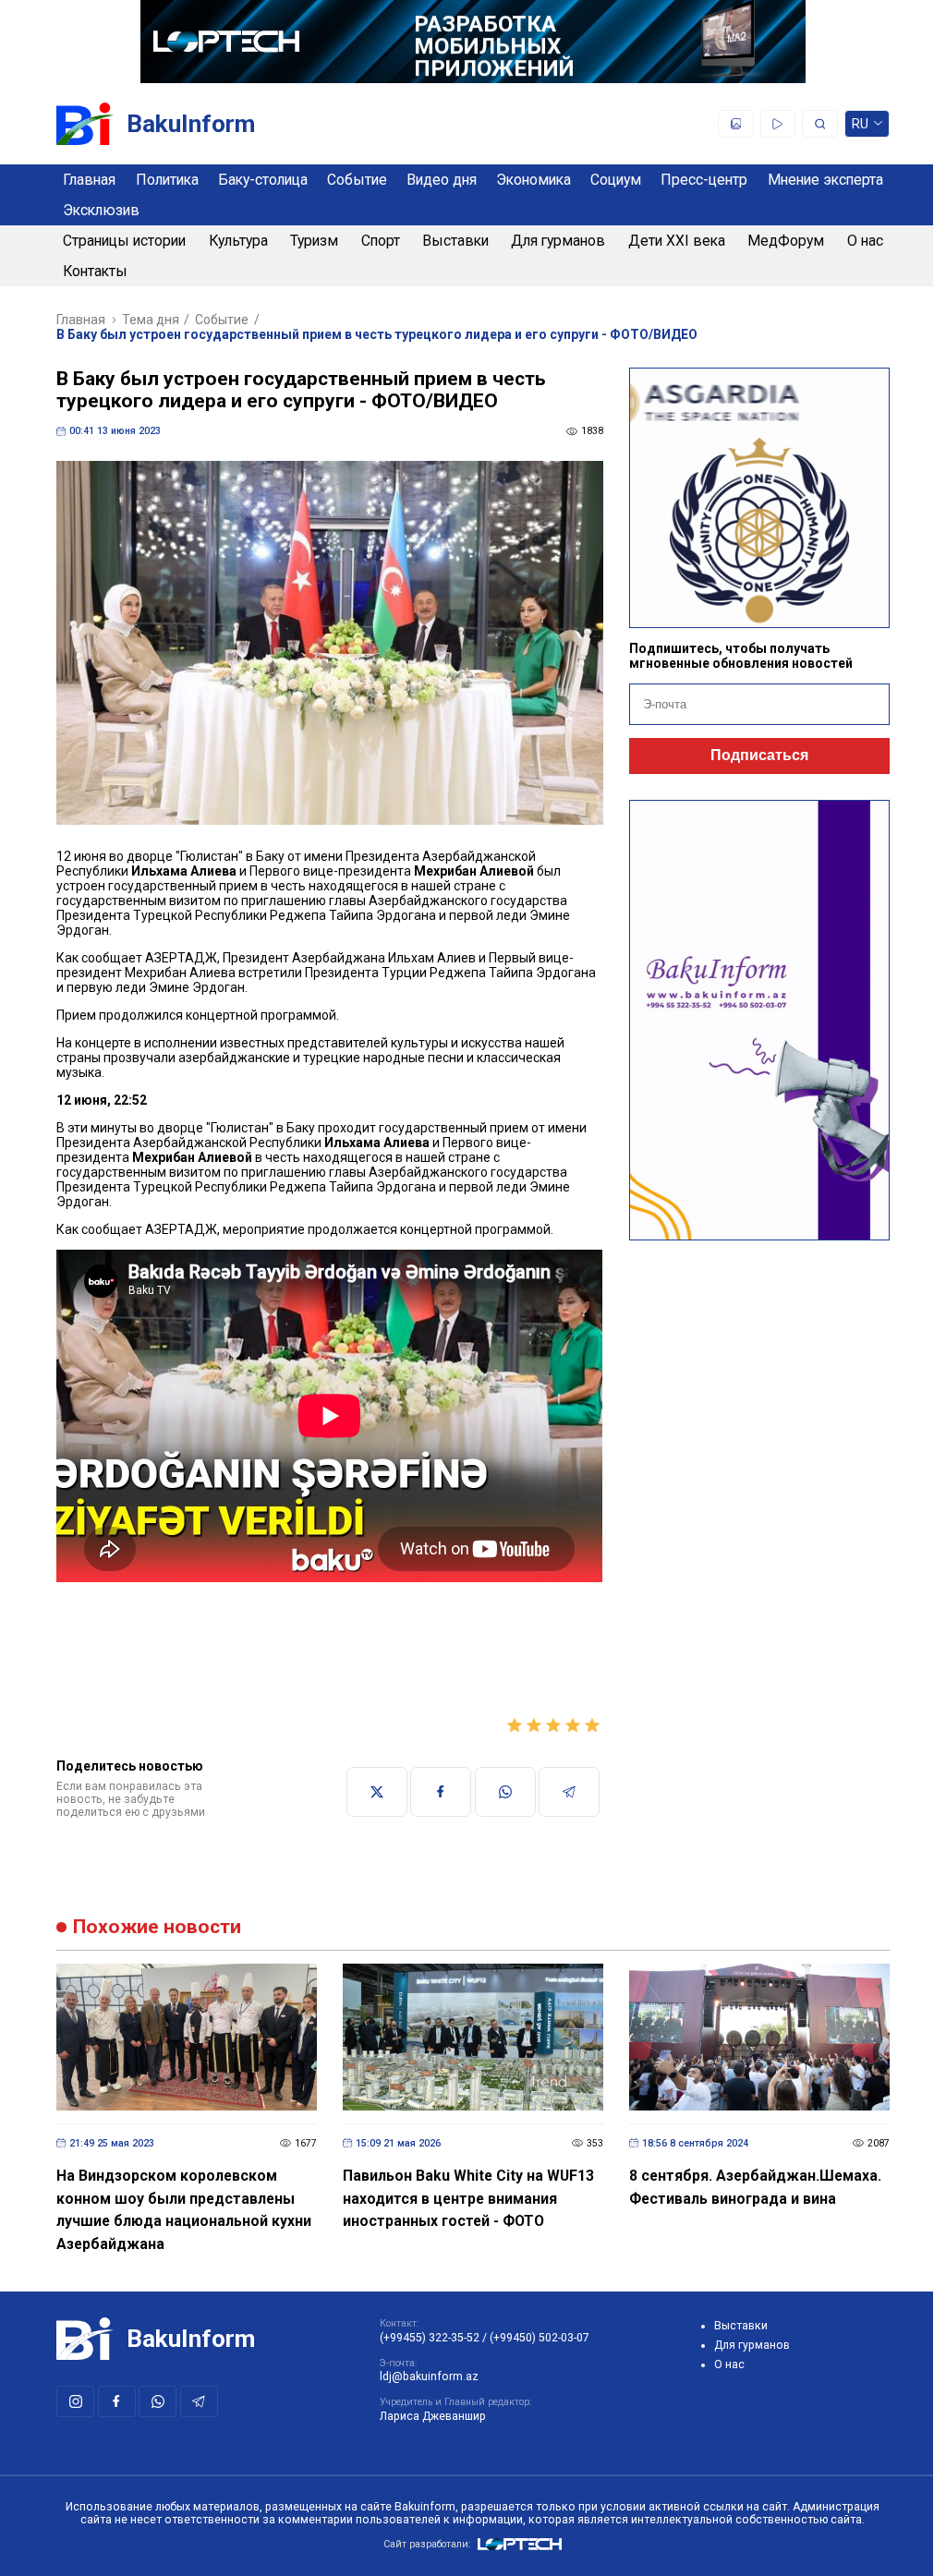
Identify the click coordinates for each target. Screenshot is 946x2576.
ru (861, 127)
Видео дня (442, 180)
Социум (616, 180)
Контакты (95, 271)
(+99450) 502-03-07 (540, 2338)
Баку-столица (263, 180)
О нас (865, 241)
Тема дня (151, 320)
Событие (357, 180)
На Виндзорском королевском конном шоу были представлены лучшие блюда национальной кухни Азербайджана (184, 2210)
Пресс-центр (704, 180)
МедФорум (786, 241)
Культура (238, 241)
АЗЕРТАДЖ (181, 958)
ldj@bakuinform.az (429, 2376)
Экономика (534, 180)
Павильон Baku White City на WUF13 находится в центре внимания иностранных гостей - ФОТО (468, 2198)
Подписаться (759, 755)
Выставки (455, 241)
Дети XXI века (677, 241)
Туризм (314, 241)
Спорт (381, 241)
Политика (167, 180)
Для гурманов (558, 241)
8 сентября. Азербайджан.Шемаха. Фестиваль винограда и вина (755, 2187)
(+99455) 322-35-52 (430, 2338)
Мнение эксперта (825, 180)
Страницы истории (124, 241)
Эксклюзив (101, 210)
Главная (89, 180)
